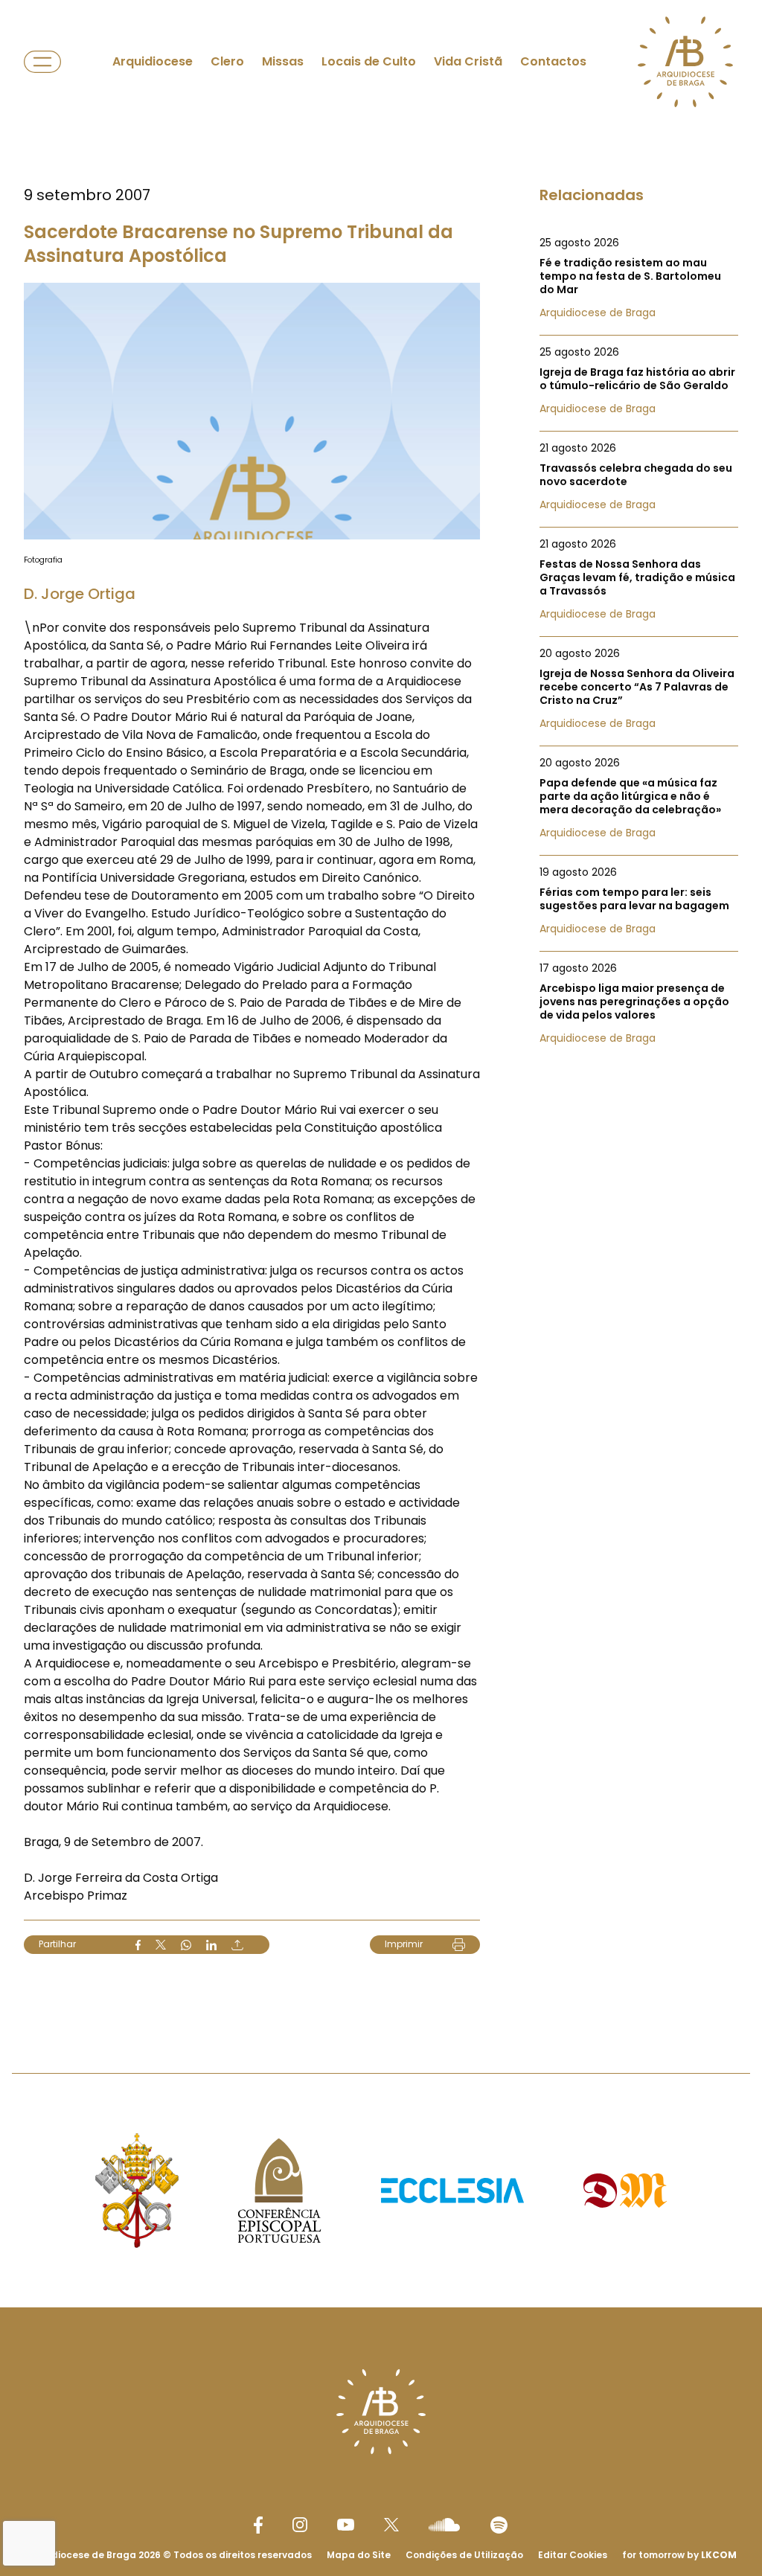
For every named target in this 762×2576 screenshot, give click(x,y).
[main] (381, 1007)
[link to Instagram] (300, 2525)
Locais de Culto (369, 61)
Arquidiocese (153, 61)
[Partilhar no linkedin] (211, 1945)
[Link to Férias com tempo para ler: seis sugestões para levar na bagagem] (639, 900)
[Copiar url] (237, 1945)
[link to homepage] (685, 62)
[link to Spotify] (499, 2525)
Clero (227, 61)
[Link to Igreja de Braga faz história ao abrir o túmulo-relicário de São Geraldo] (639, 380)
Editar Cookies (573, 2555)
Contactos (553, 61)
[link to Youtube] (346, 2525)
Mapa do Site (359, 2555)
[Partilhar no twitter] (161, 1945)
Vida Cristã (468, 61)
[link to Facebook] (258, 2525)
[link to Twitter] (391, 2525)
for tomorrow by (679, 2555)
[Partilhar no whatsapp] (186, 1945)
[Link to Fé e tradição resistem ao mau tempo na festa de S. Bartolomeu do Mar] (639, 278)
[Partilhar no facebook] (138, 1945)
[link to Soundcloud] (444, 2525)
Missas (283, 61)
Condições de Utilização (464, 2555)
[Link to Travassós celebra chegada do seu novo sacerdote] (639, 476)
